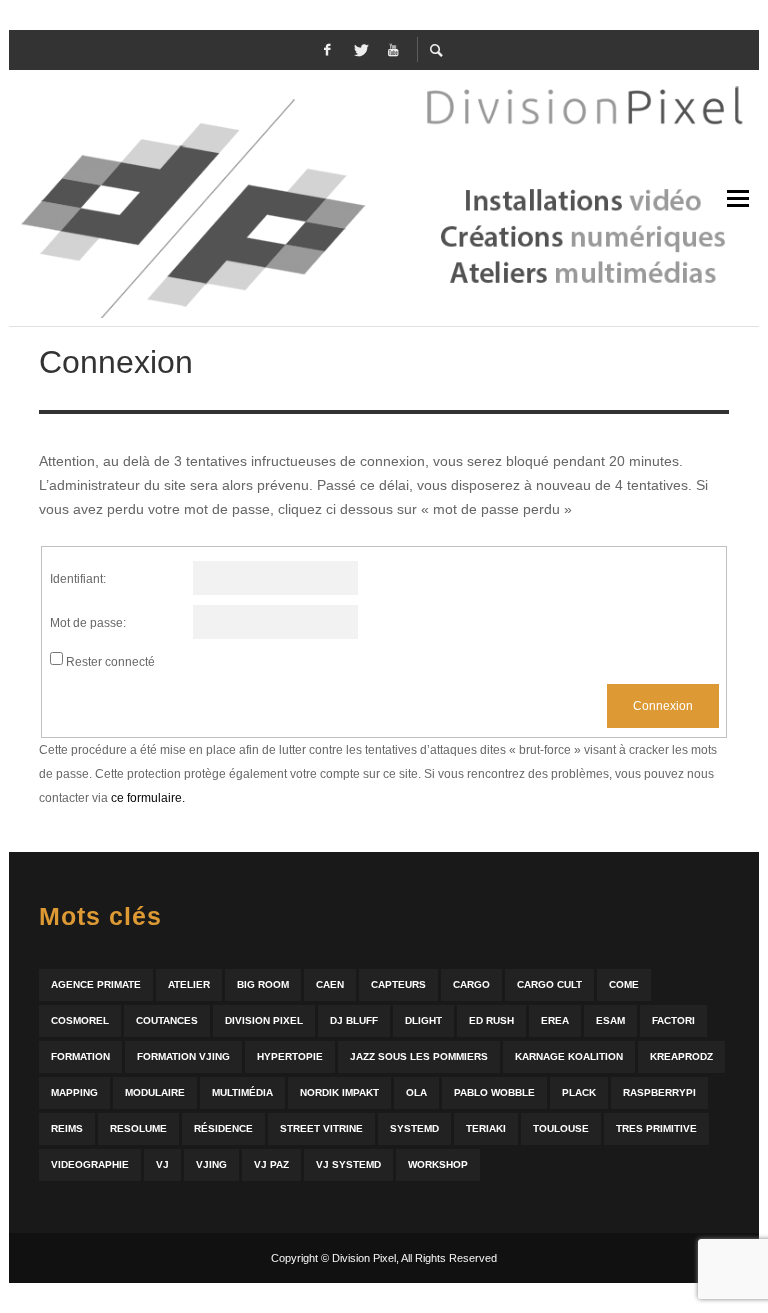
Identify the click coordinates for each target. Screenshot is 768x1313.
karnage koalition (569, 1056)
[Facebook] (327, 50)
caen (330, 984)
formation (80, 1056)
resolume (138, 1128)
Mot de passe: (88, 623)
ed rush (491, 1020)
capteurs (398, 984)
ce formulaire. (148, 798)
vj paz (271, 1164)
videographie (90, 1164)
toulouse (561, 1128)
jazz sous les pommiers (419, 1056)
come (624, 984)
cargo (471, 984)
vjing (211, 1164)
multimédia (242, 1092)
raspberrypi (659, 1092)
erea (555, 1020)
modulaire (155, 1092)
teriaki (486, 1128)
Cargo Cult (549, 984)
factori (673, 1020)
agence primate (96, 984)
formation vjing (183, 1056)
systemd (414, 1128)
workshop (438, 1164)
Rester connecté (110, 662)
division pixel (264, 1020)
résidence (223, 1128)
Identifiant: (78, 579)
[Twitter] (360, 50)
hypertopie (290, 1056)
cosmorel (80, 1020)
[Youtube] (393, 50)
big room (263, 984)
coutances (167, 1020)
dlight (423, 1020)
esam (610, 1020)
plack (579, 1092)
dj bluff (354, 1020)
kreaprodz (681, 1056)
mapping (74, 1092)
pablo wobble (494, 1092)
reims (67, 1128)
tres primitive (656, 1128)
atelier (189, 984)
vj (162, 1164)
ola (416, 1092)
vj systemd (348, 1164)
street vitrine (321, 1128)
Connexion (663, 706)
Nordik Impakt (339, 1092)
